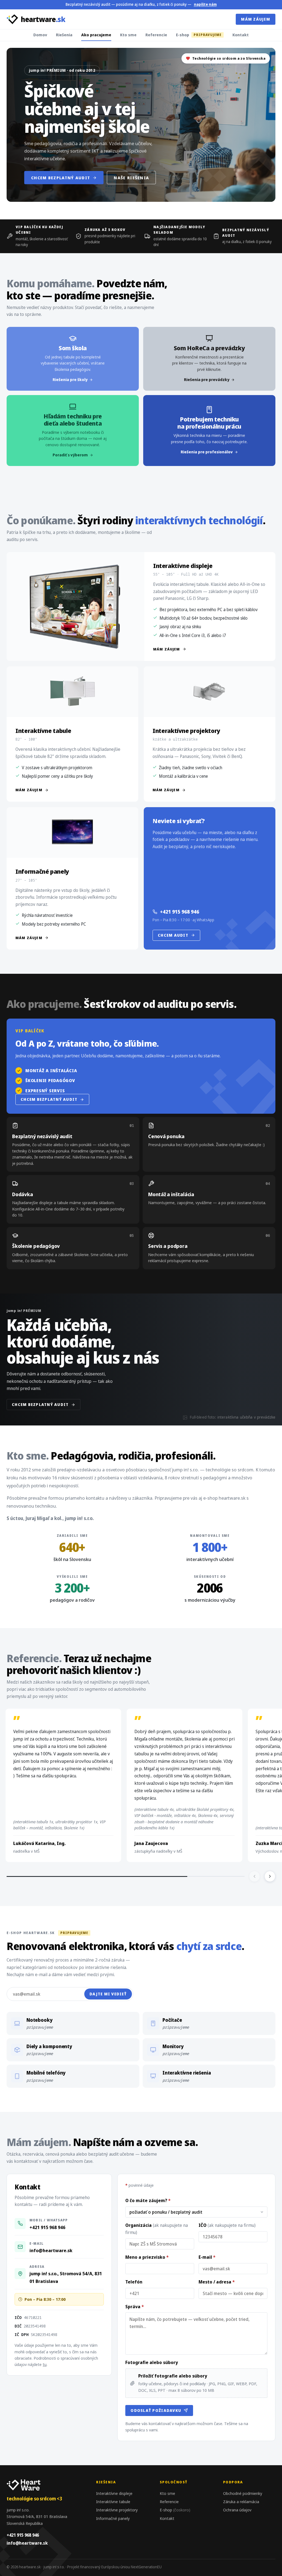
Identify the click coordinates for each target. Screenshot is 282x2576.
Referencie (156, 35)
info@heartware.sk (51, 2250)
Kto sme (128, 35)
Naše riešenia (131, 178)
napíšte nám (205, 4)
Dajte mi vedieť (108, 1994)
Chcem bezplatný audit (61, 178)
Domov (40, 35)
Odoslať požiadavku (156, 2410)
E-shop (199, 35)
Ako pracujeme (96, 35)
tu (45, 2364)
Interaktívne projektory (117, 2510)
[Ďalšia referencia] (270, 1876)
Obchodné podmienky (243, 2493)
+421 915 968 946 (180, 912)
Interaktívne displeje (114, 2493)
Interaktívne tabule (113, 2501)
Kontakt (241, 35)
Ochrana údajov (237, 2510)
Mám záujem (256, 19)
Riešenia (64, 35)
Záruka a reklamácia (241, 2501)
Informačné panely (113, 2518)
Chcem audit (173, 935)
